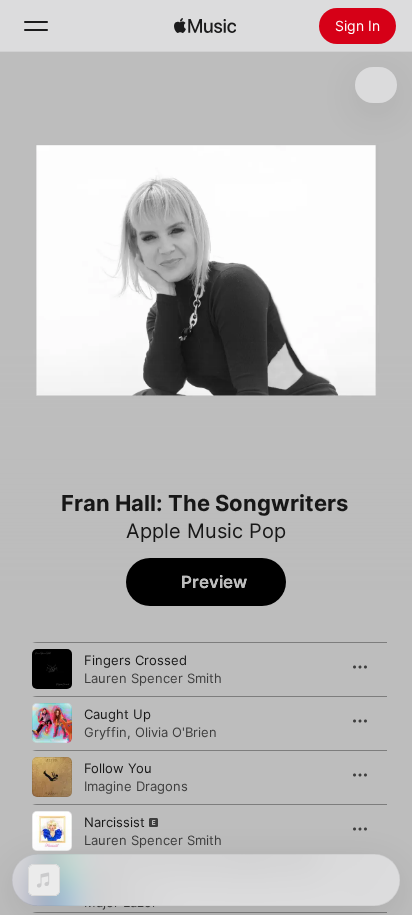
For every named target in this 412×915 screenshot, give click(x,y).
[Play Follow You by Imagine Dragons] (52, 777)
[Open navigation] (36, 26)
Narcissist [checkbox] (114, 822)
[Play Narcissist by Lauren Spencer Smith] (52, 831)
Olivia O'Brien (176, 732)
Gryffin (105, 732)
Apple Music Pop (206, 531)
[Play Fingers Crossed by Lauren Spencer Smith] (52, 669)
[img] (205, 26)
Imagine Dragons (136, 786)
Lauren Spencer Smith (153, 678)
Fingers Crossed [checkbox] (135, 660)
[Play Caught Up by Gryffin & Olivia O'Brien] (52, 723)
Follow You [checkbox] (118, 768)
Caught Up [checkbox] (117, 714)
